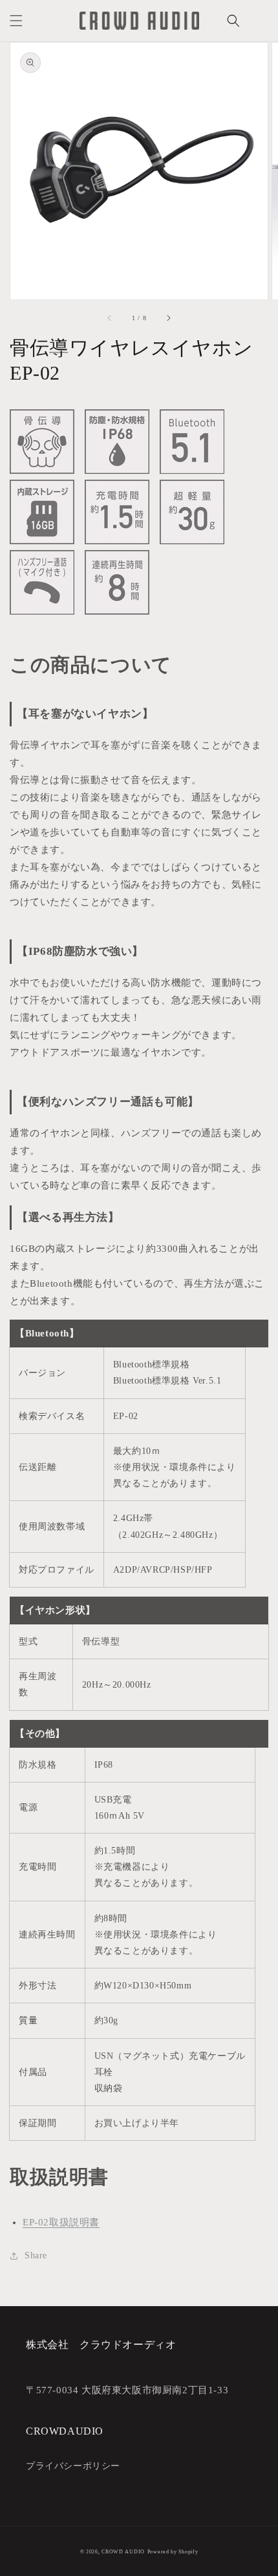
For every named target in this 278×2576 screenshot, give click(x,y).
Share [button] (36, 2255)
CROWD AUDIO (123, 2552)
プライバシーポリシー (73, 2466)
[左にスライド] (110, 318)
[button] (16, 21)
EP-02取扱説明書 (61, 2222)
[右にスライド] (168, 318)
